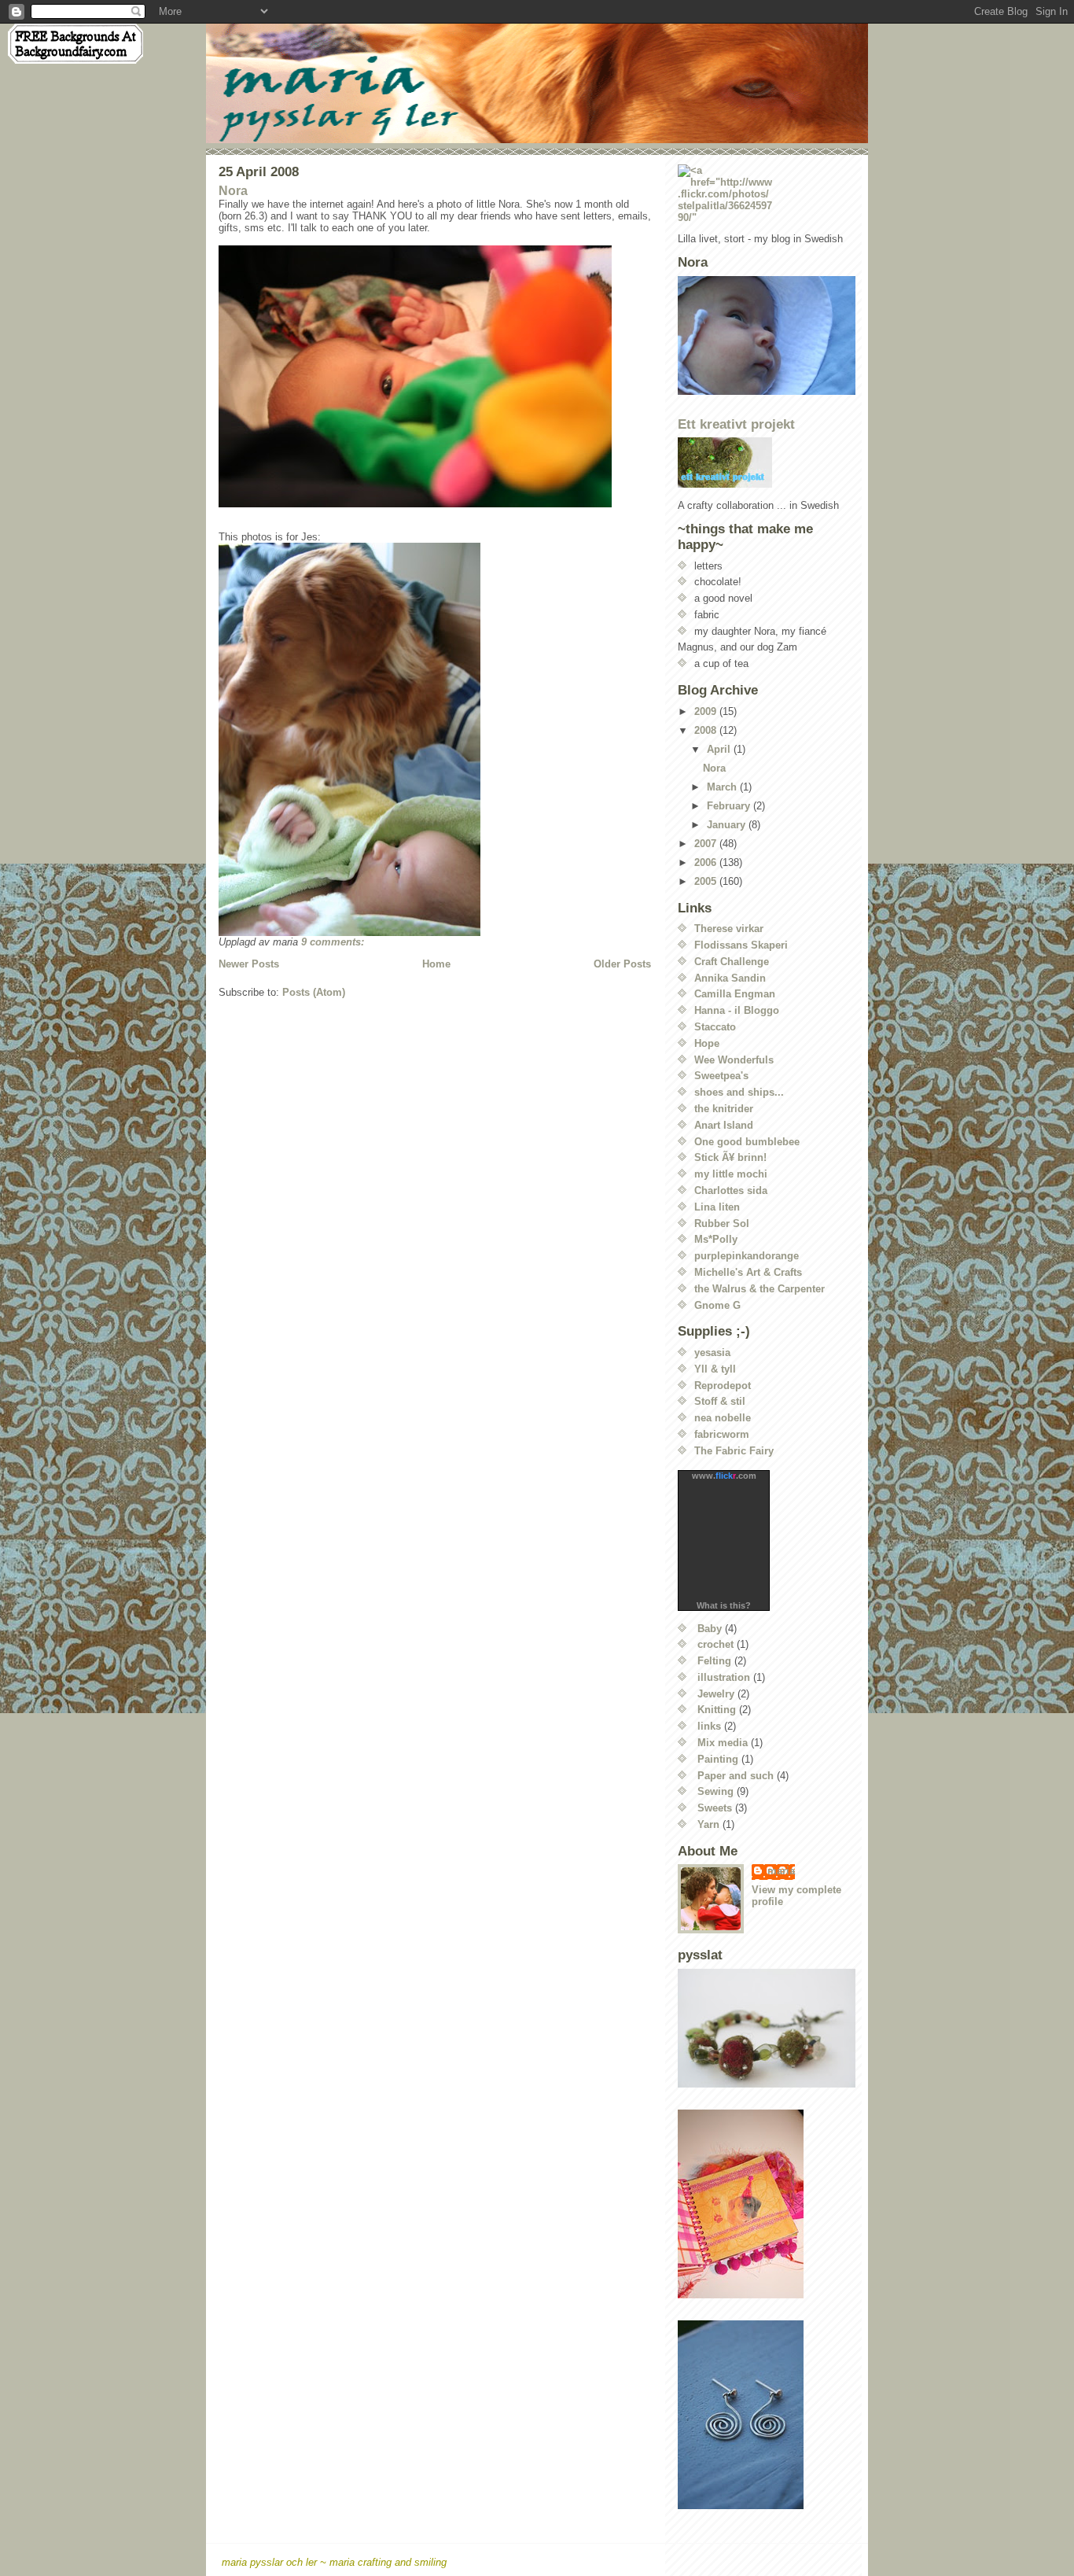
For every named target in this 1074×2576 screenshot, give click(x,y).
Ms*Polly (716, 1239)
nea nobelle (723, 1418)
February (730, 806)
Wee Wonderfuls (734, 1060)
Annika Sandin (730, 978)
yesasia (712, 1352)
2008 (707, 730)
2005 (707, 881)
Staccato (715, 1027)
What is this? (724, 1605)
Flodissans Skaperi (741, 945)
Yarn (708, 1824)
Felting (714, 1661)
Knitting (717, 1710)
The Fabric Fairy (734, 1451)
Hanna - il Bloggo (737, 1010)
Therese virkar (729, 929)
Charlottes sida (731, 1190)
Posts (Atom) (314, 992)
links (709, 1726)
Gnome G (717, 1305)
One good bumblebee (747, 1142)
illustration (724, 1677)
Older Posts (622, 964)
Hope (707, 1043)
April (720, 749)
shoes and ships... (739, 1092)
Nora (233, 191)
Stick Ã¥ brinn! (730, 1157)
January (728, 825)
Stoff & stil (720, 1401)
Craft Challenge (732, 962)
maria (781, 1871)
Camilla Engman (735, 994)
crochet (715, 1644)
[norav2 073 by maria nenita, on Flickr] (435, 376)
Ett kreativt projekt (736, 424)
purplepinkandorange (747, 1256)
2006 (707, 862)
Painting (718, 1759)
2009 (707, 711)
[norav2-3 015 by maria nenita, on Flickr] (435, 739)
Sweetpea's (721, 1076)
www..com (724, 1476)
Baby (710, 1629)
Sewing (715, 1791)
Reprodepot (723, 1386)
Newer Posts (249, 964)
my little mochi (731, 1174)
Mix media (723, 1743)
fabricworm (722, 1434)
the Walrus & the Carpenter (760, 1289)
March (723, 787)
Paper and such (736, 1776)
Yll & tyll (715, 1369)
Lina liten (717, 1207)
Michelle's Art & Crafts (748, 1272)
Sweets (715, 1808)
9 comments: (334, 942)
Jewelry (716, 1694)
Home (436, 964)
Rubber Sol (722, 1224)
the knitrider (724, 1109)
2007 (707, 844)
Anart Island (724, 1125)
